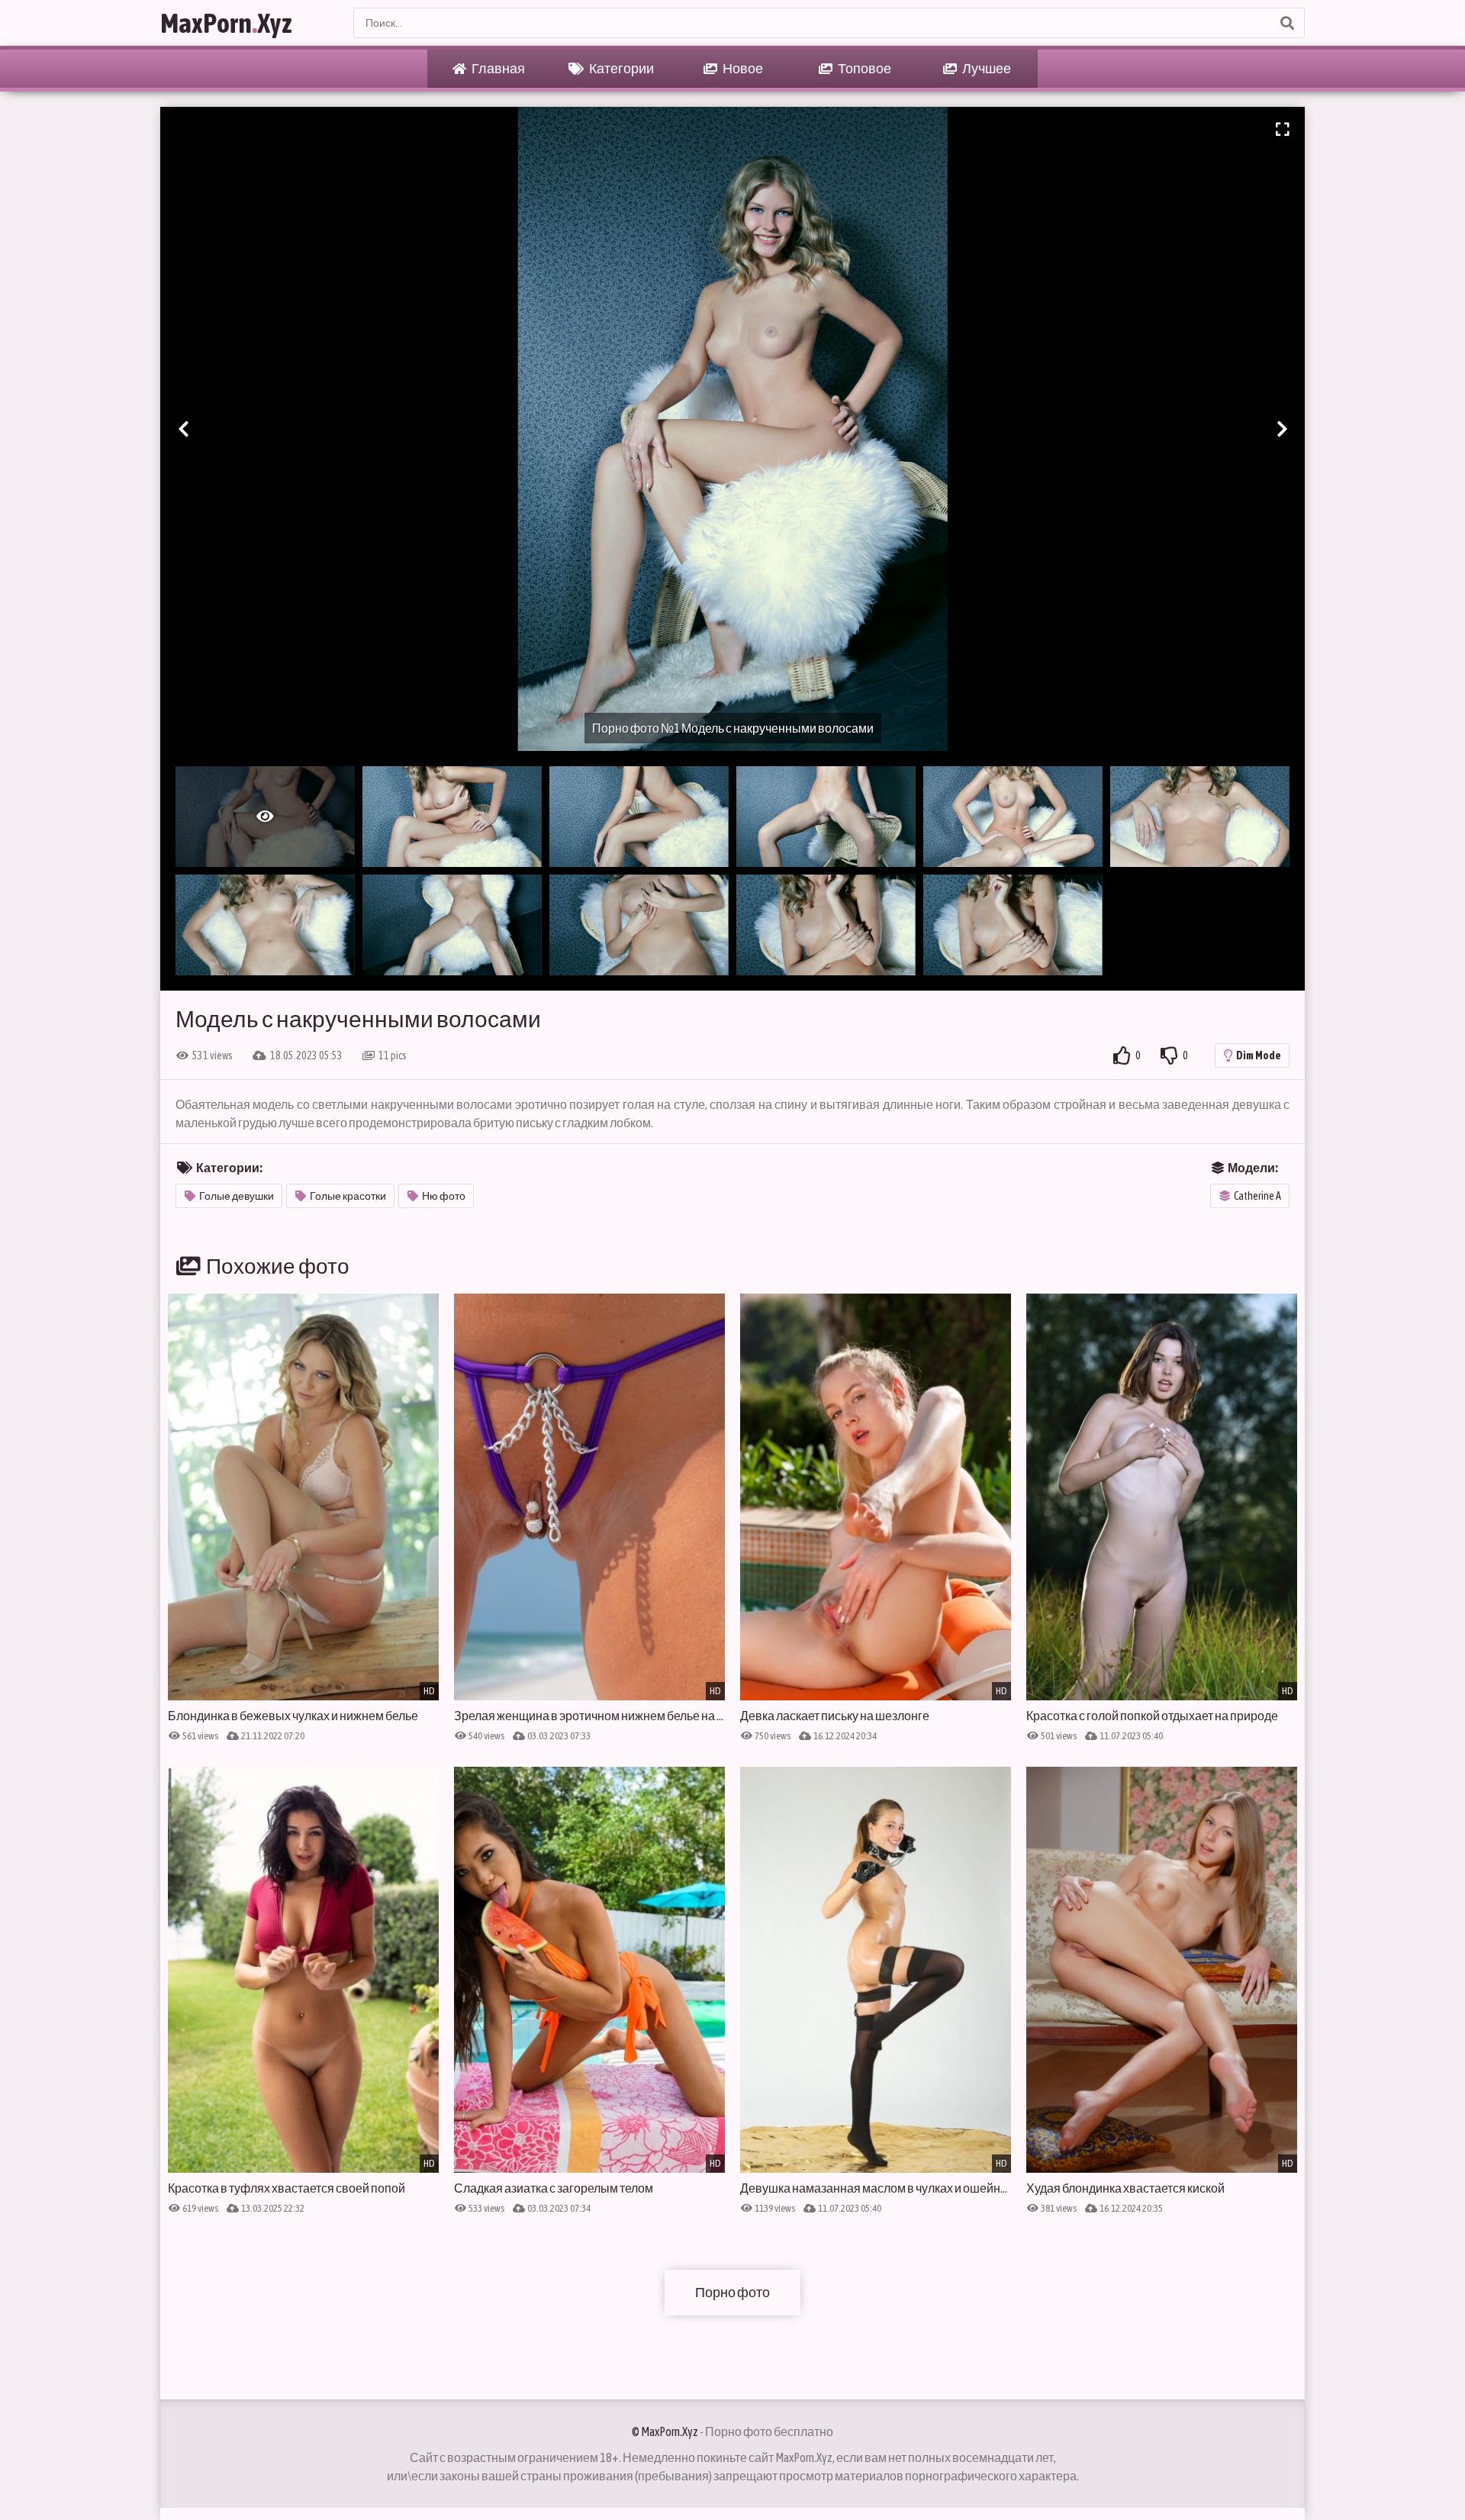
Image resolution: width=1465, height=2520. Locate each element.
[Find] (1286, 23)
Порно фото (732, 2292)
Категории (621, 68)
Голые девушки (237, 1196)
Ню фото (444, 1196)
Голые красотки (348, 1196)
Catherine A (1257, 1196)
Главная (497, 68)
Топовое (864, 68)
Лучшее (986, 68)
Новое (742, 68)
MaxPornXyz (226, 23)
